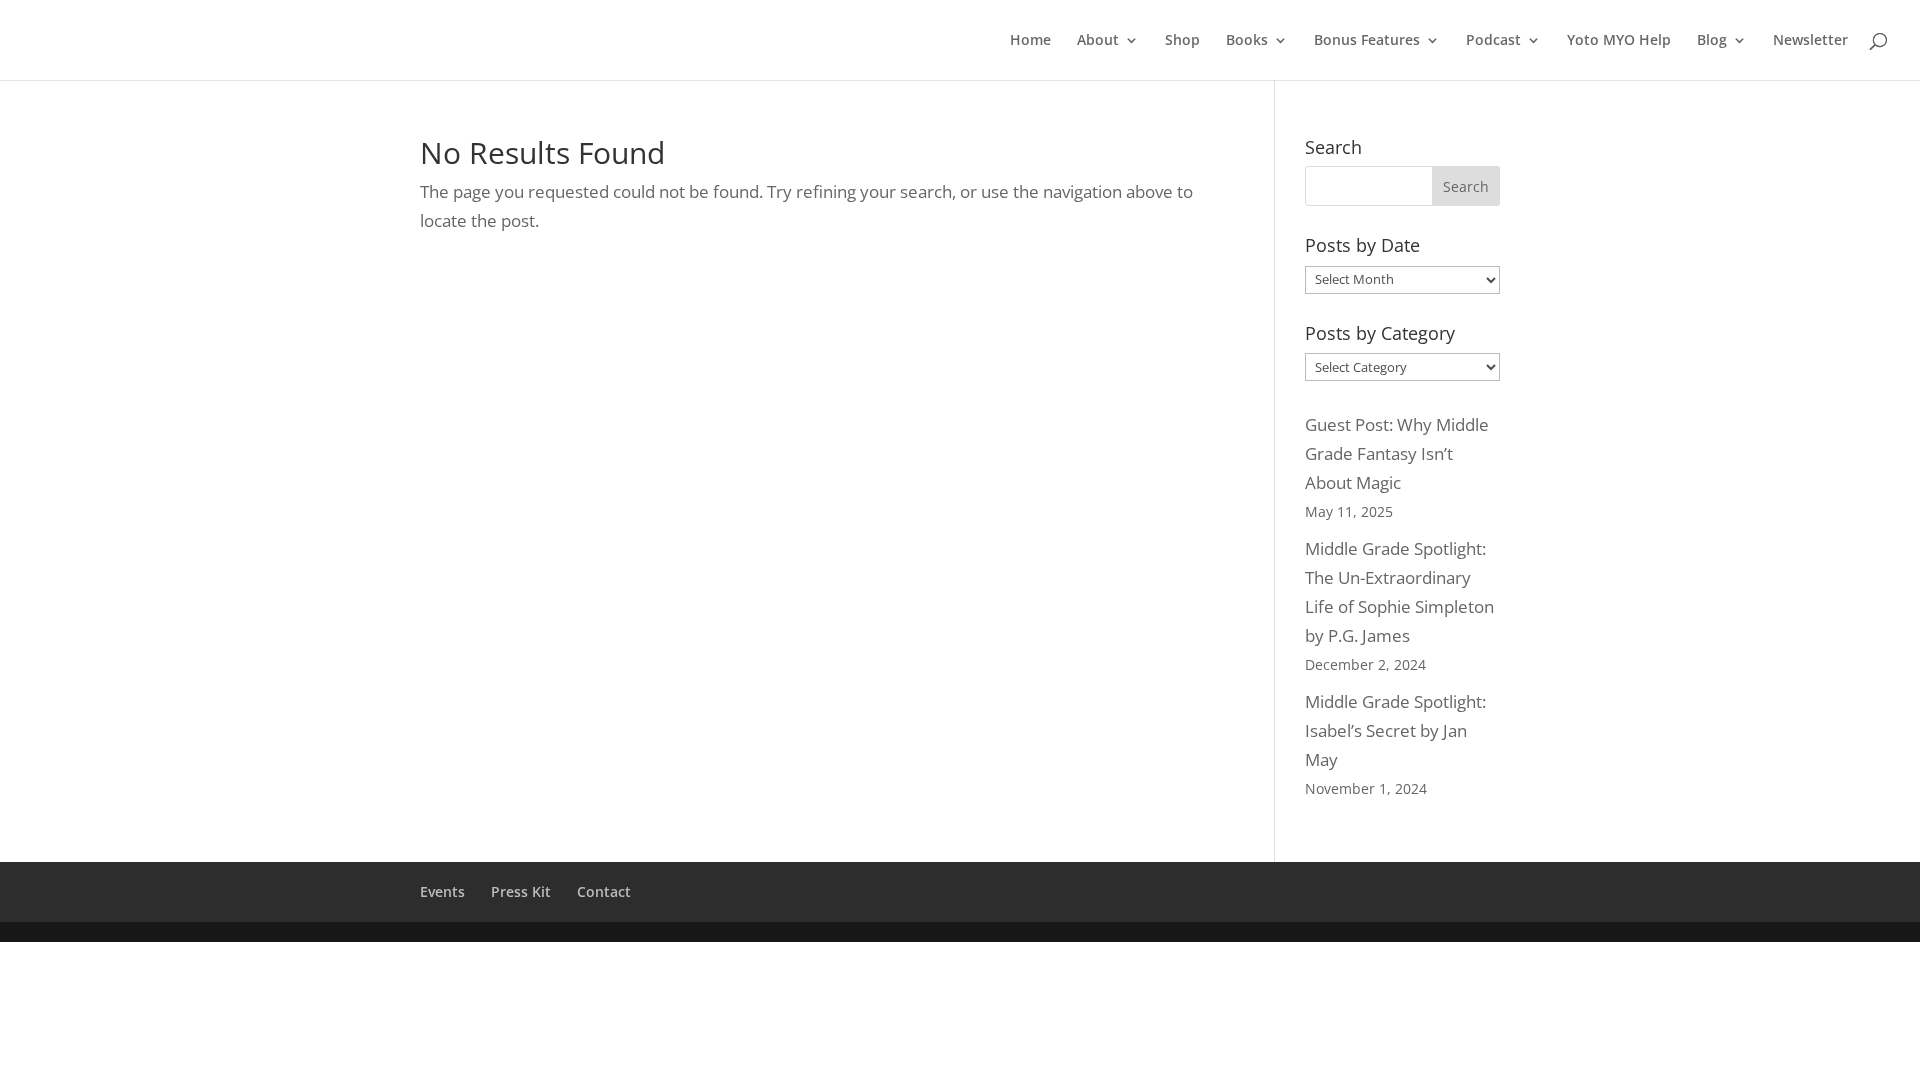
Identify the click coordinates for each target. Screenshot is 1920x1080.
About (1098, 41)
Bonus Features (1367, 41)
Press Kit (521, 891)
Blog (1712, 41)
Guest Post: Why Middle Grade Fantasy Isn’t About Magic (1397, 453)
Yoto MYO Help (1619, 41)
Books (1247, 41)
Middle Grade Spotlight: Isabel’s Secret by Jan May (1395, 730)
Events (442, 891)
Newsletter (1810, 41)
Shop (1182, 41)
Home (1030, 41)
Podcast (1493, 41)
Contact (604, 891)
